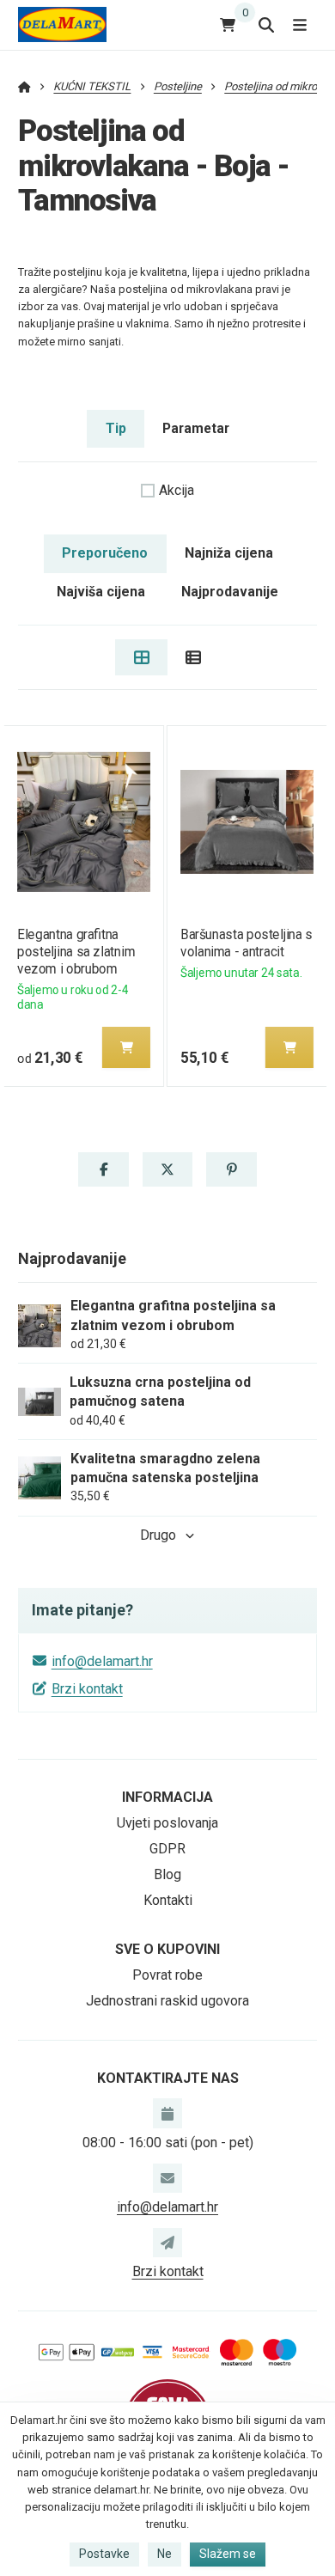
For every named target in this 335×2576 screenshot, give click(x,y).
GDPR (167, 1849)
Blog (167, 1874)
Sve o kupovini (167, 1949)
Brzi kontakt (87, 1689)
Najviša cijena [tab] (101, 592)
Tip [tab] (116, 428)
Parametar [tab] (196, 428)
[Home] (62, 24)
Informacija (167, 1797)
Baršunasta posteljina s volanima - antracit (247, 943)
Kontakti (168, 1900)
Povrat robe (167, 1975)
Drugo (158, 1535)
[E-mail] (167, 2178)
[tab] (141, 657)
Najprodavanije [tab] (230, 592)
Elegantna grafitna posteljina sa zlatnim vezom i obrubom (76, 952)
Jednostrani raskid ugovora (167, 2001)
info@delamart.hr (102, 1661)
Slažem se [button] (228, 2554)
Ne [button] (164, 2554)
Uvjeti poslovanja (167, 1823)
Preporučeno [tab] (105, 553)
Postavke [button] (104, 2554)
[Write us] (167, 2243)
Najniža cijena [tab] (229, 553)
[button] (126, 1047)
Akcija (177, 490)
